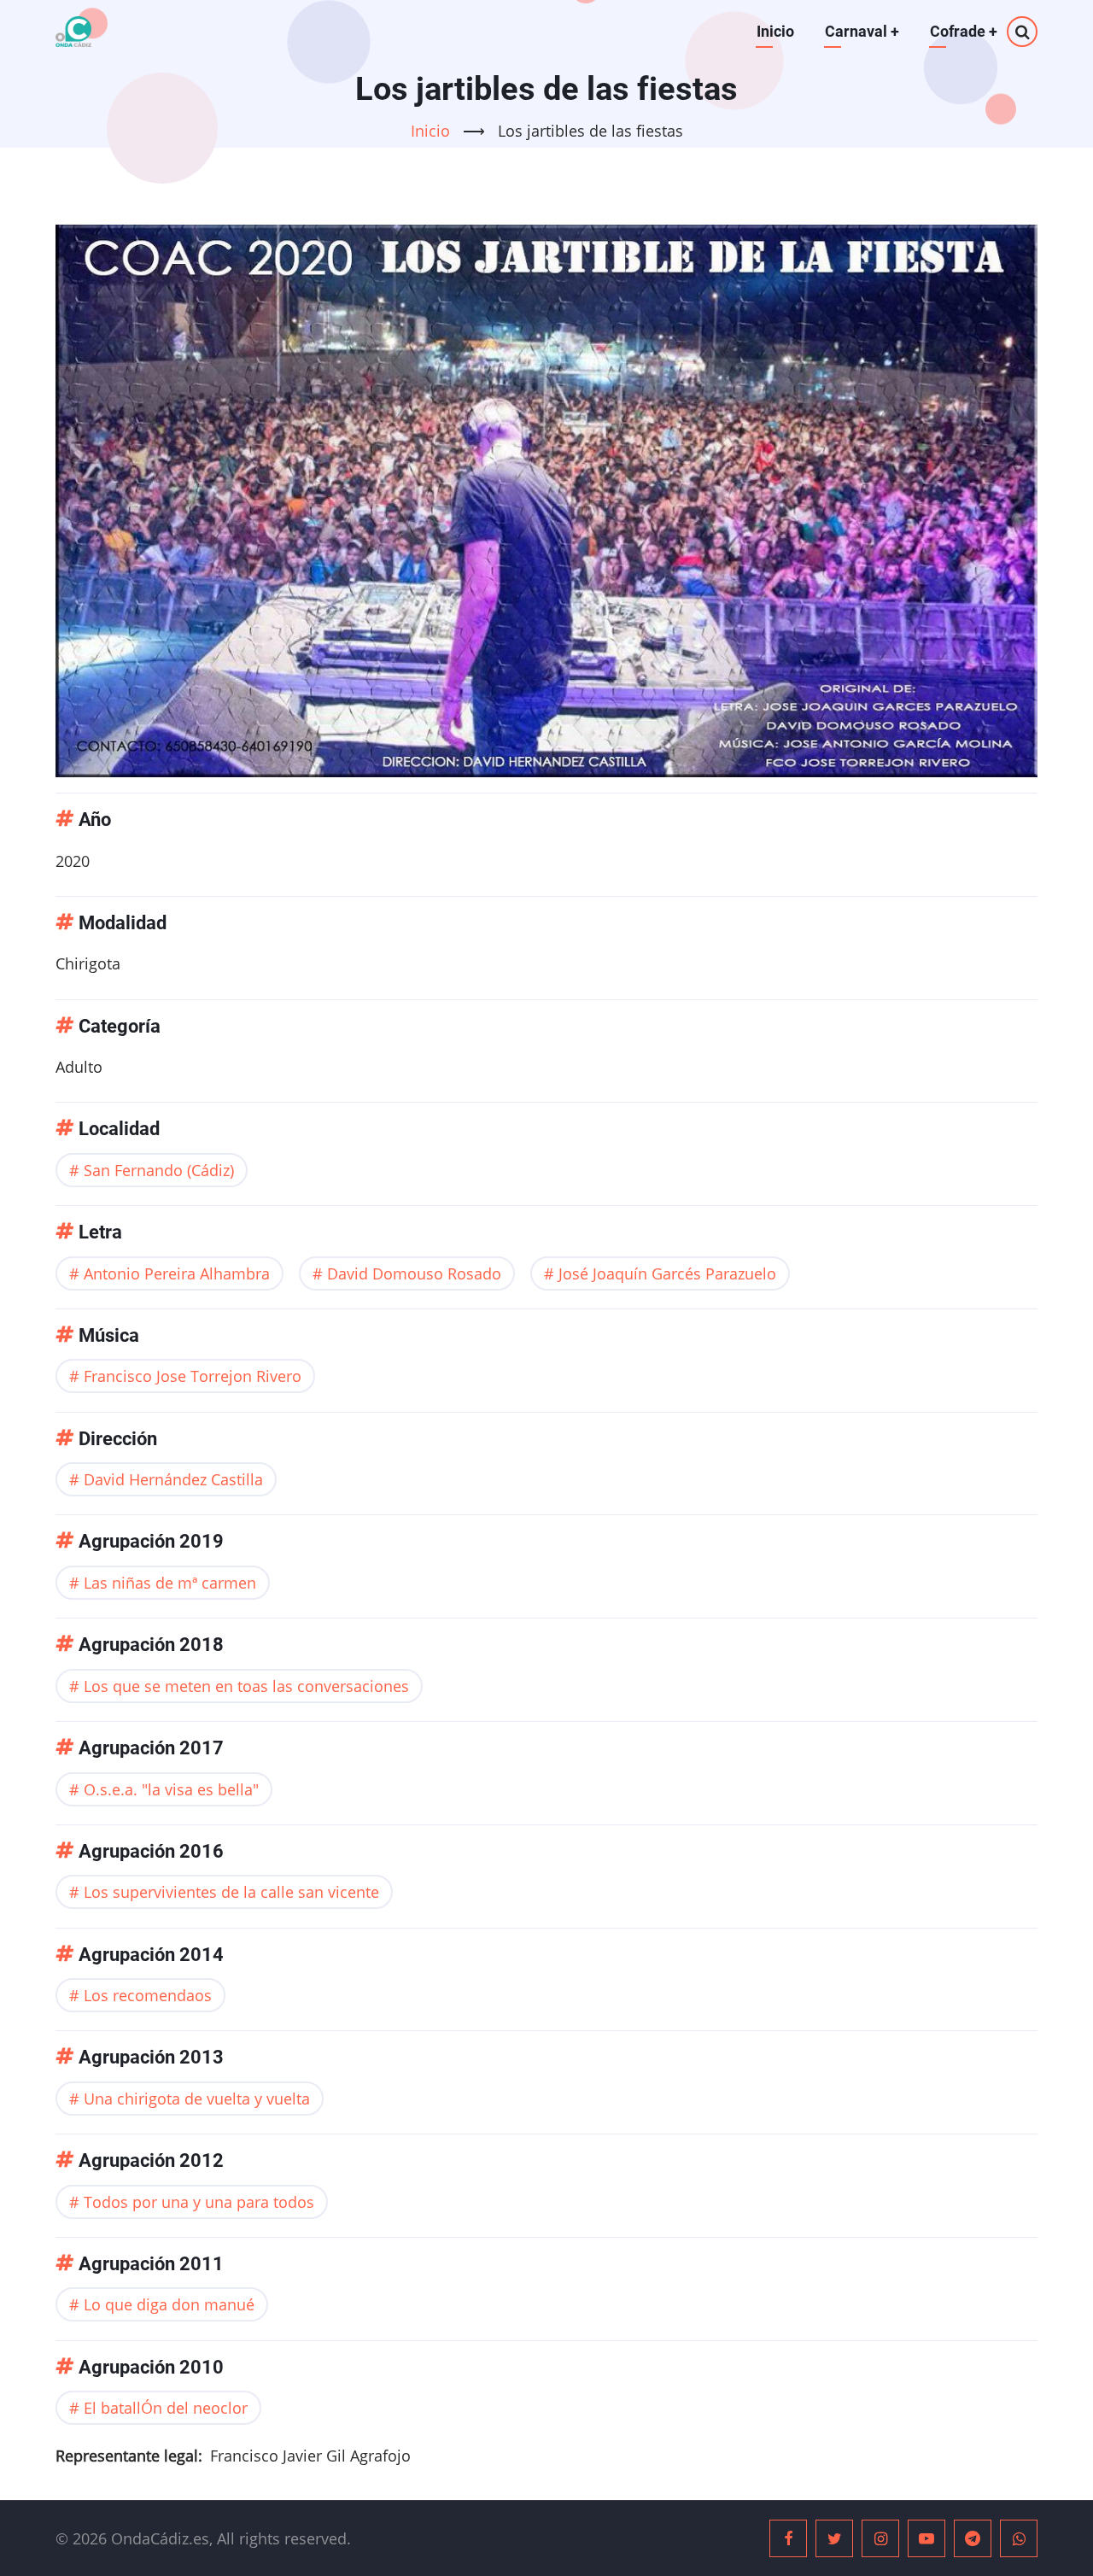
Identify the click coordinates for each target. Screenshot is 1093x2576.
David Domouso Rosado (414, 1273)
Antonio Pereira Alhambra (177, 1273)
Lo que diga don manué (169, 2304)
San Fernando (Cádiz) (159, 1170)
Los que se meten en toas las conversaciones (246, 1686)
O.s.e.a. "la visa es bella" (171, 1789)
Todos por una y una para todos (199, 2202)
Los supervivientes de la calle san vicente (231, 1892)
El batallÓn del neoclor (166, 2408)
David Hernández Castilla (173, 1479)
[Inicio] (73, 32)
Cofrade (964, 31)
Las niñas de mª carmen (170, 1583)
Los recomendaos (148, 1995)
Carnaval (862, 31)
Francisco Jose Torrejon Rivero (193, 1376)
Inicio (775, 31)
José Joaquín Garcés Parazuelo (667, 1273)
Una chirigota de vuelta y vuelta (197, 2099)
